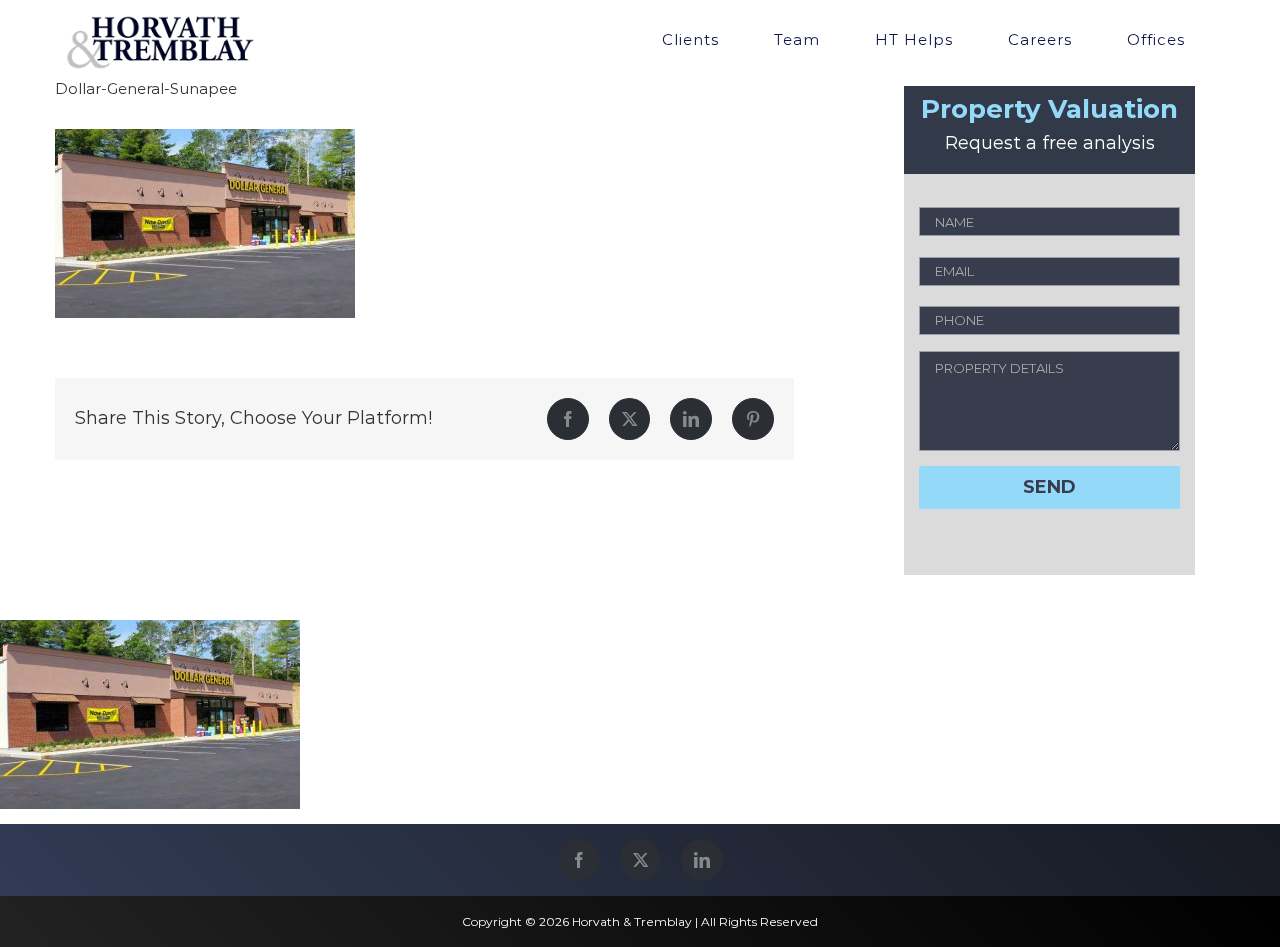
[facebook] (579, 860)
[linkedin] (702, 860)
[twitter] (640, 860)
